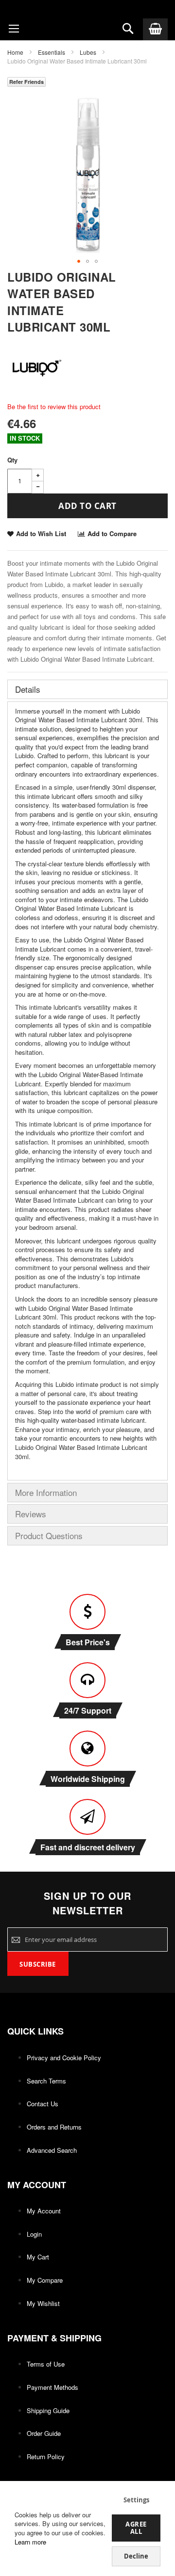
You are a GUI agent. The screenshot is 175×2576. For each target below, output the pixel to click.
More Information (46, 1492)
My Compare (45, 2280)
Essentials (52, 52)
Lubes (88, 52)
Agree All (136, 2528)
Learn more (30, 2542)
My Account (44, 2211)
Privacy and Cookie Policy (64, 2058)
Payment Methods (52, 2387)
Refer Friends (26, 82)
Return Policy (46, 2457)
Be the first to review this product (54, 406)
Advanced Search (52, 2150)
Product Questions (49, 1535)
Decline (136, 2556)
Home (15, 52)
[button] (79, 261)
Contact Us (43, 2104)
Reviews (31, 1514)
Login (34, 2234)
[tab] (87, 689)
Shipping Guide (48, 2410)
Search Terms (46, 2081)
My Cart (38, 2257)
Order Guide (44, 2433)
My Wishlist (43, 2303)
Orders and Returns (54, 2127)
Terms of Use (46, 2364)
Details (28, 689)
